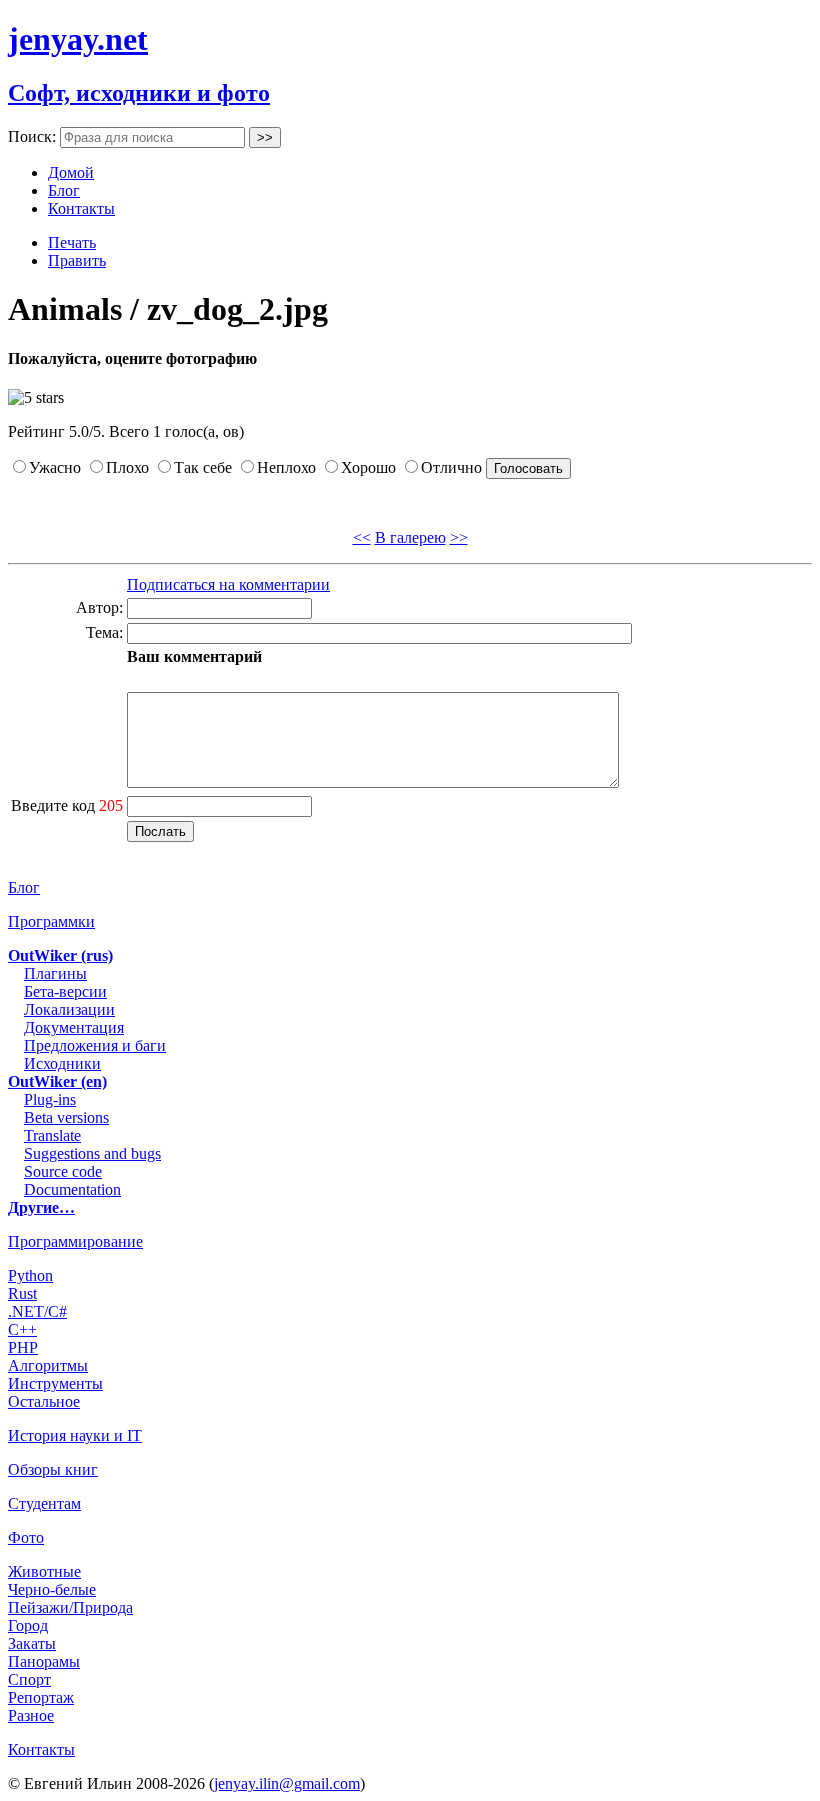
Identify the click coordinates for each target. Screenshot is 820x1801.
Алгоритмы (48, 1365)
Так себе (203, 467)
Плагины (55, 973)
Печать (72, 242)
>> (459, 537)
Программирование (75, 1241)
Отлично (451, 467)
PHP (23, 1347)
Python (30, 1275)
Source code (63, 1171)
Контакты (81, 208)
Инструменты (55, 1383)
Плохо (127, 467)
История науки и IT (75, 1435)
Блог (64, 190)
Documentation (72, 1189)
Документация (74, 1027)
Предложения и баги (95, 1045)
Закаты (32, 1643)
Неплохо (286, 467)
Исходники (62, 1063)
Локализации (69, 1009)
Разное (31, 1715)
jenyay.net (78, 39)
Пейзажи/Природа (70, 1607)
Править (77, 260)
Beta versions (66, 1117)
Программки (51, 921)
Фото (26, 1537)
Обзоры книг (53, 1469)
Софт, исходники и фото (139, 93)
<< (362, 537)
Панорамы (44, 1661)
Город (28, 1625)
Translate (52, 1135)
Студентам (44, 1503)
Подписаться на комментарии (228, 584)
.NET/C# (37, 1311)
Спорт (29, 1679)
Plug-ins (50, 1099)
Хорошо (368, 467)
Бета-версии (65, 991)
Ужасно (55, 467)
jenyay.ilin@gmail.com (287, 1783)
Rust (22, 1293)
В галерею (410, 537)
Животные (44, 1571)
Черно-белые (52, 1589)
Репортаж (41, 1697)
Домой (71, 172)
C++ (22, 1329)
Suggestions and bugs (92, 1153)
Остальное (44, 1401)
